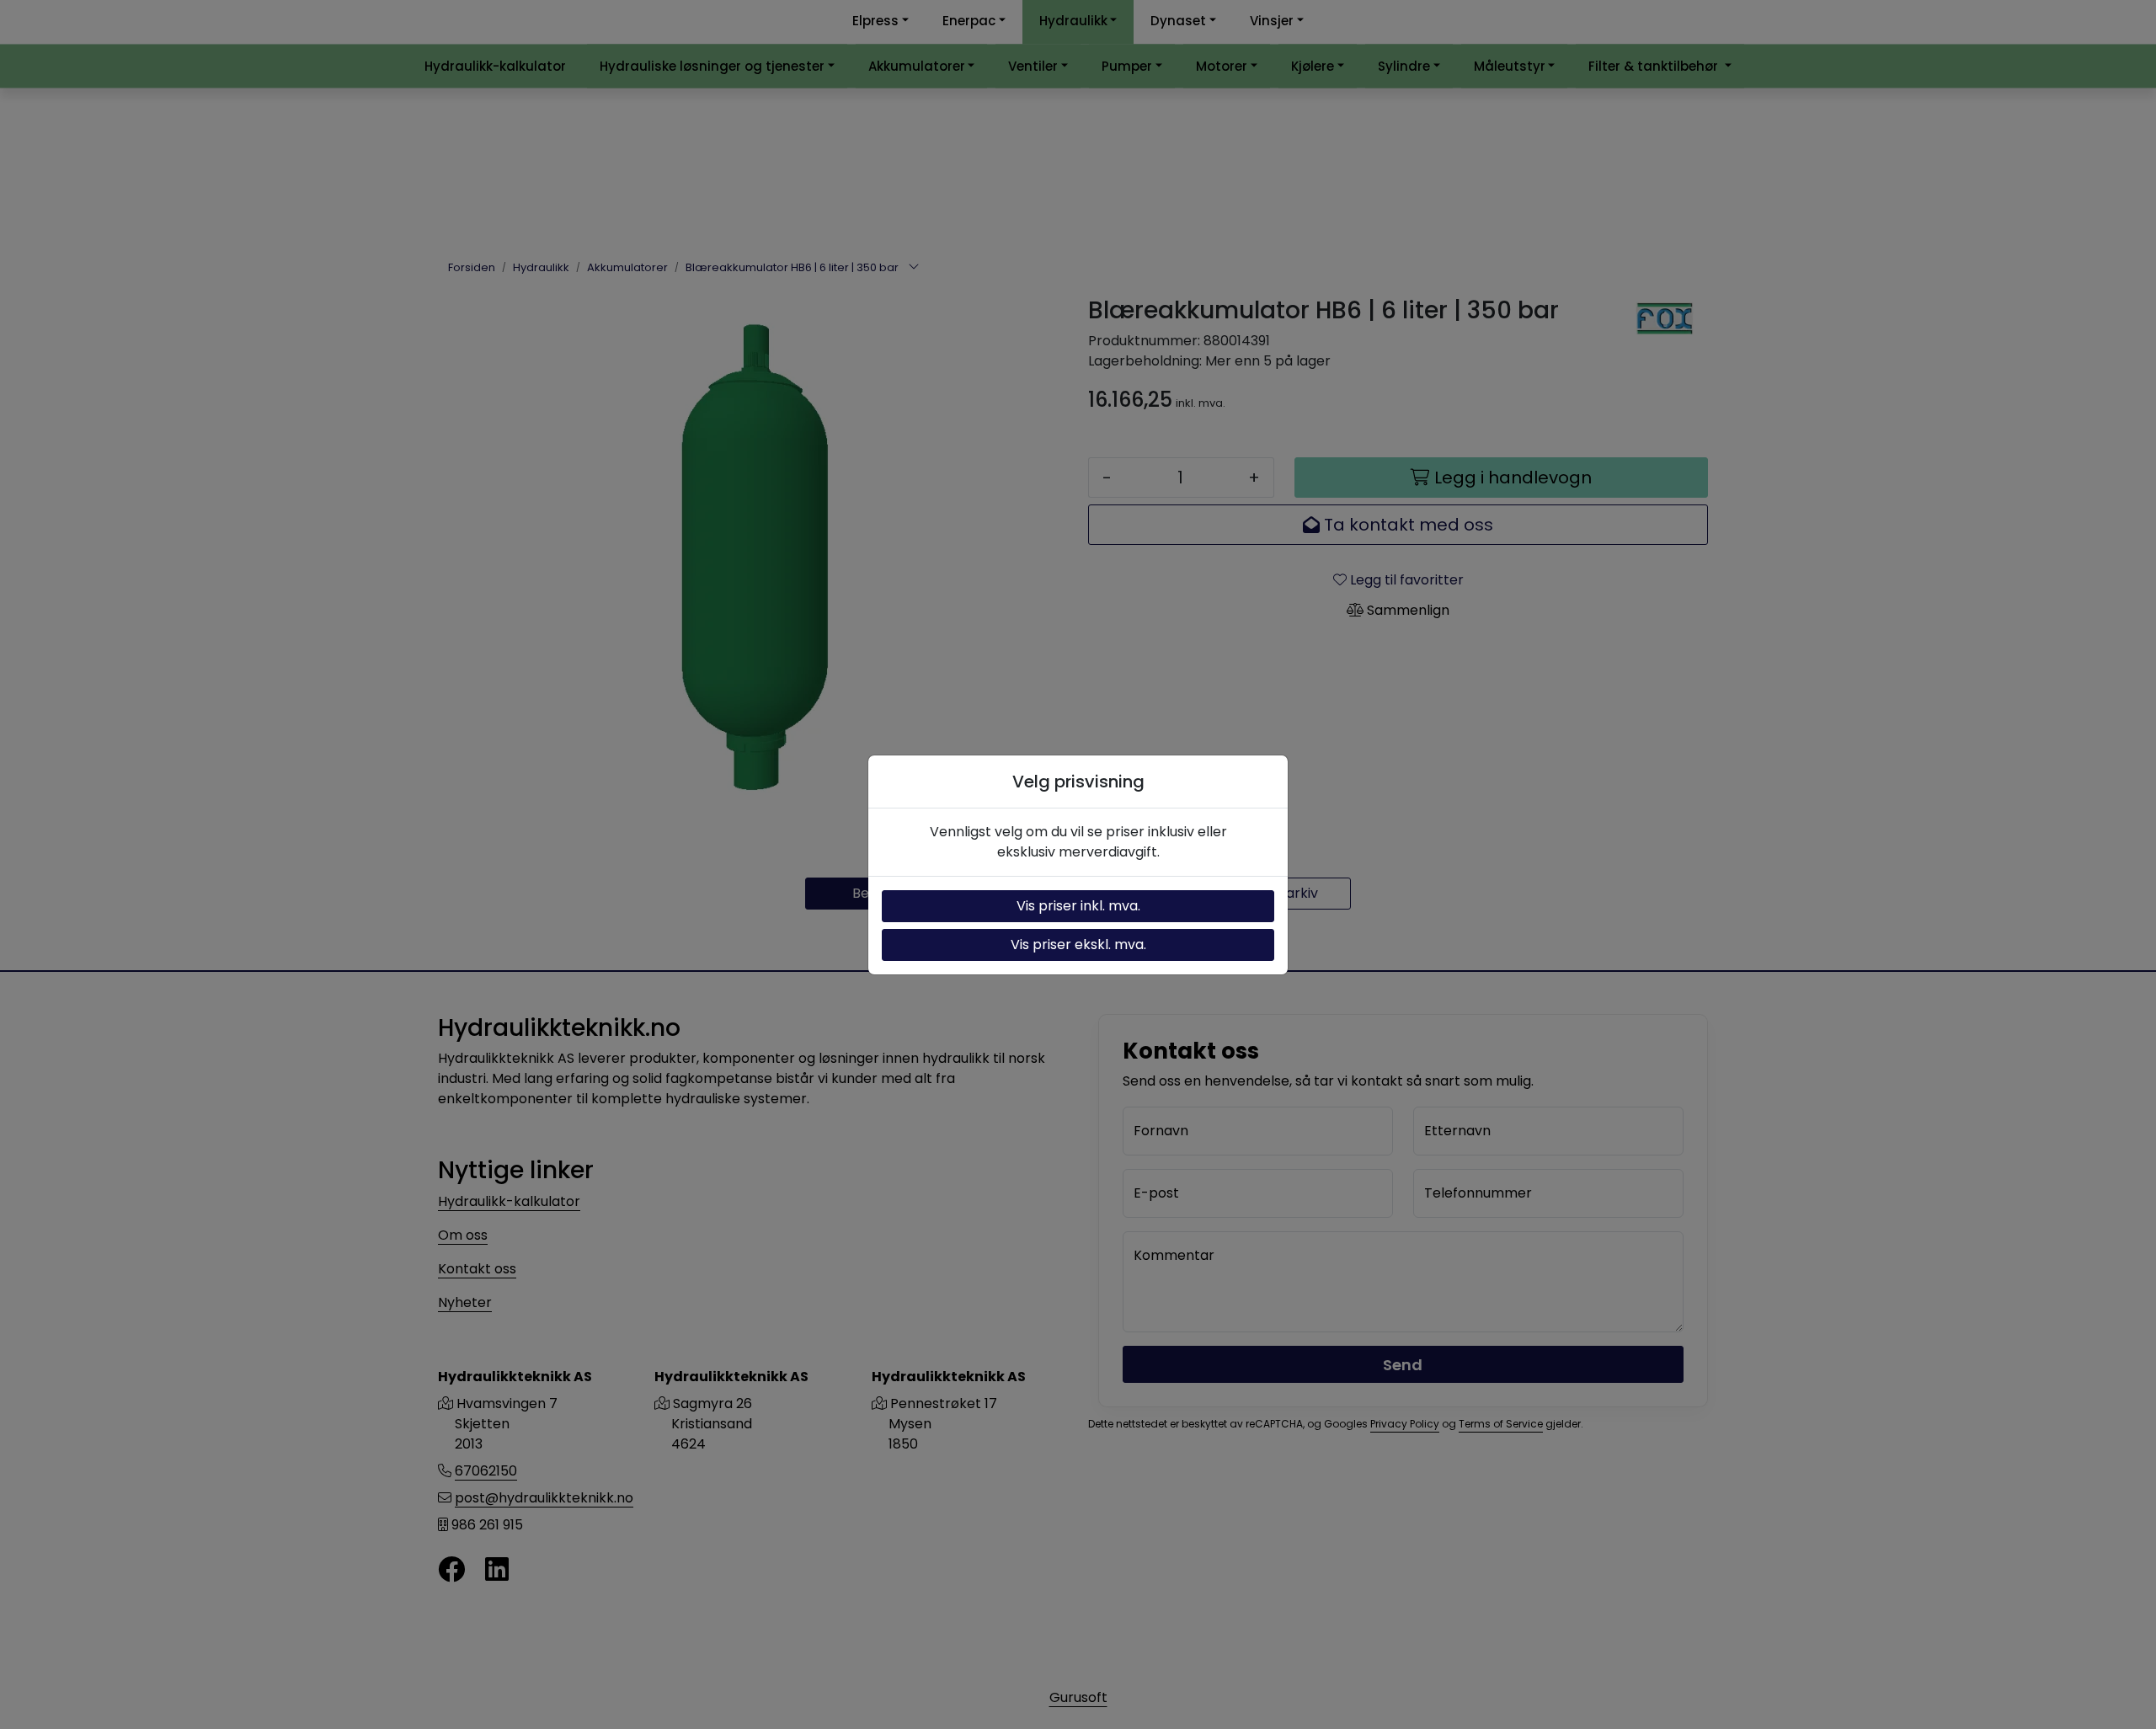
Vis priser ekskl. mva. (1078, 945)
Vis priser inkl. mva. (1078, 906)
